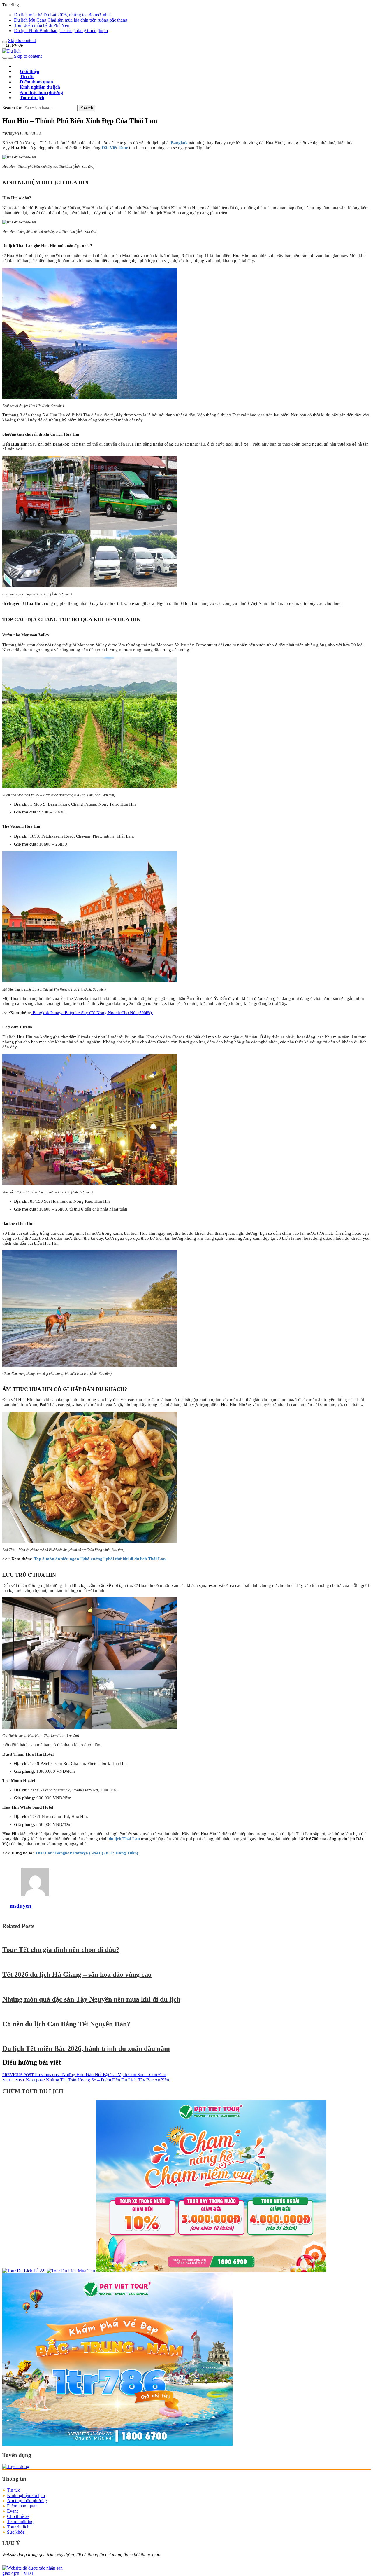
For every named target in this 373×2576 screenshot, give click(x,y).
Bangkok (179, 143)
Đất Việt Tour (115, 148)
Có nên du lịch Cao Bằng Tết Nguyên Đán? (66, 2024)
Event (12, 2511)
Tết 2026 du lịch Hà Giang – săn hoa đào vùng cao (77, 1974)
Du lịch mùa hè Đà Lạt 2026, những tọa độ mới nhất (62, 15)
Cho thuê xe (18, 2516)
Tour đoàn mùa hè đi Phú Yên (42, 25)
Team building (20, 2522)
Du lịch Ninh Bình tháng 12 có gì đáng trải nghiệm (61, 30)
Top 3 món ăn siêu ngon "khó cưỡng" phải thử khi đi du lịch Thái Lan (100, 1559)
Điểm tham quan (22, 2506)
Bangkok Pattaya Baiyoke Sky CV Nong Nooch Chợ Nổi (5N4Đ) (93, 1013)
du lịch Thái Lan (124, 1839)
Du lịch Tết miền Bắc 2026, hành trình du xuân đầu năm (86, 2048)
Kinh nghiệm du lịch (26, 2495)
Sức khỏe (16, 2532)
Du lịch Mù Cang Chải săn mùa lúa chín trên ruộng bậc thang (71, 20)
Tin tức (14, 2490)
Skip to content (22, 40)
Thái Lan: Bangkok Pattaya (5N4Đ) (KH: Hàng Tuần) (87, 1853)
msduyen (11, 133)
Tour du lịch (32, 98)
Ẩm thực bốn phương (27, 2501)
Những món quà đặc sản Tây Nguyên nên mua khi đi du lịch (91, 1999)
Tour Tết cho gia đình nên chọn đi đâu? (61, 1950)
